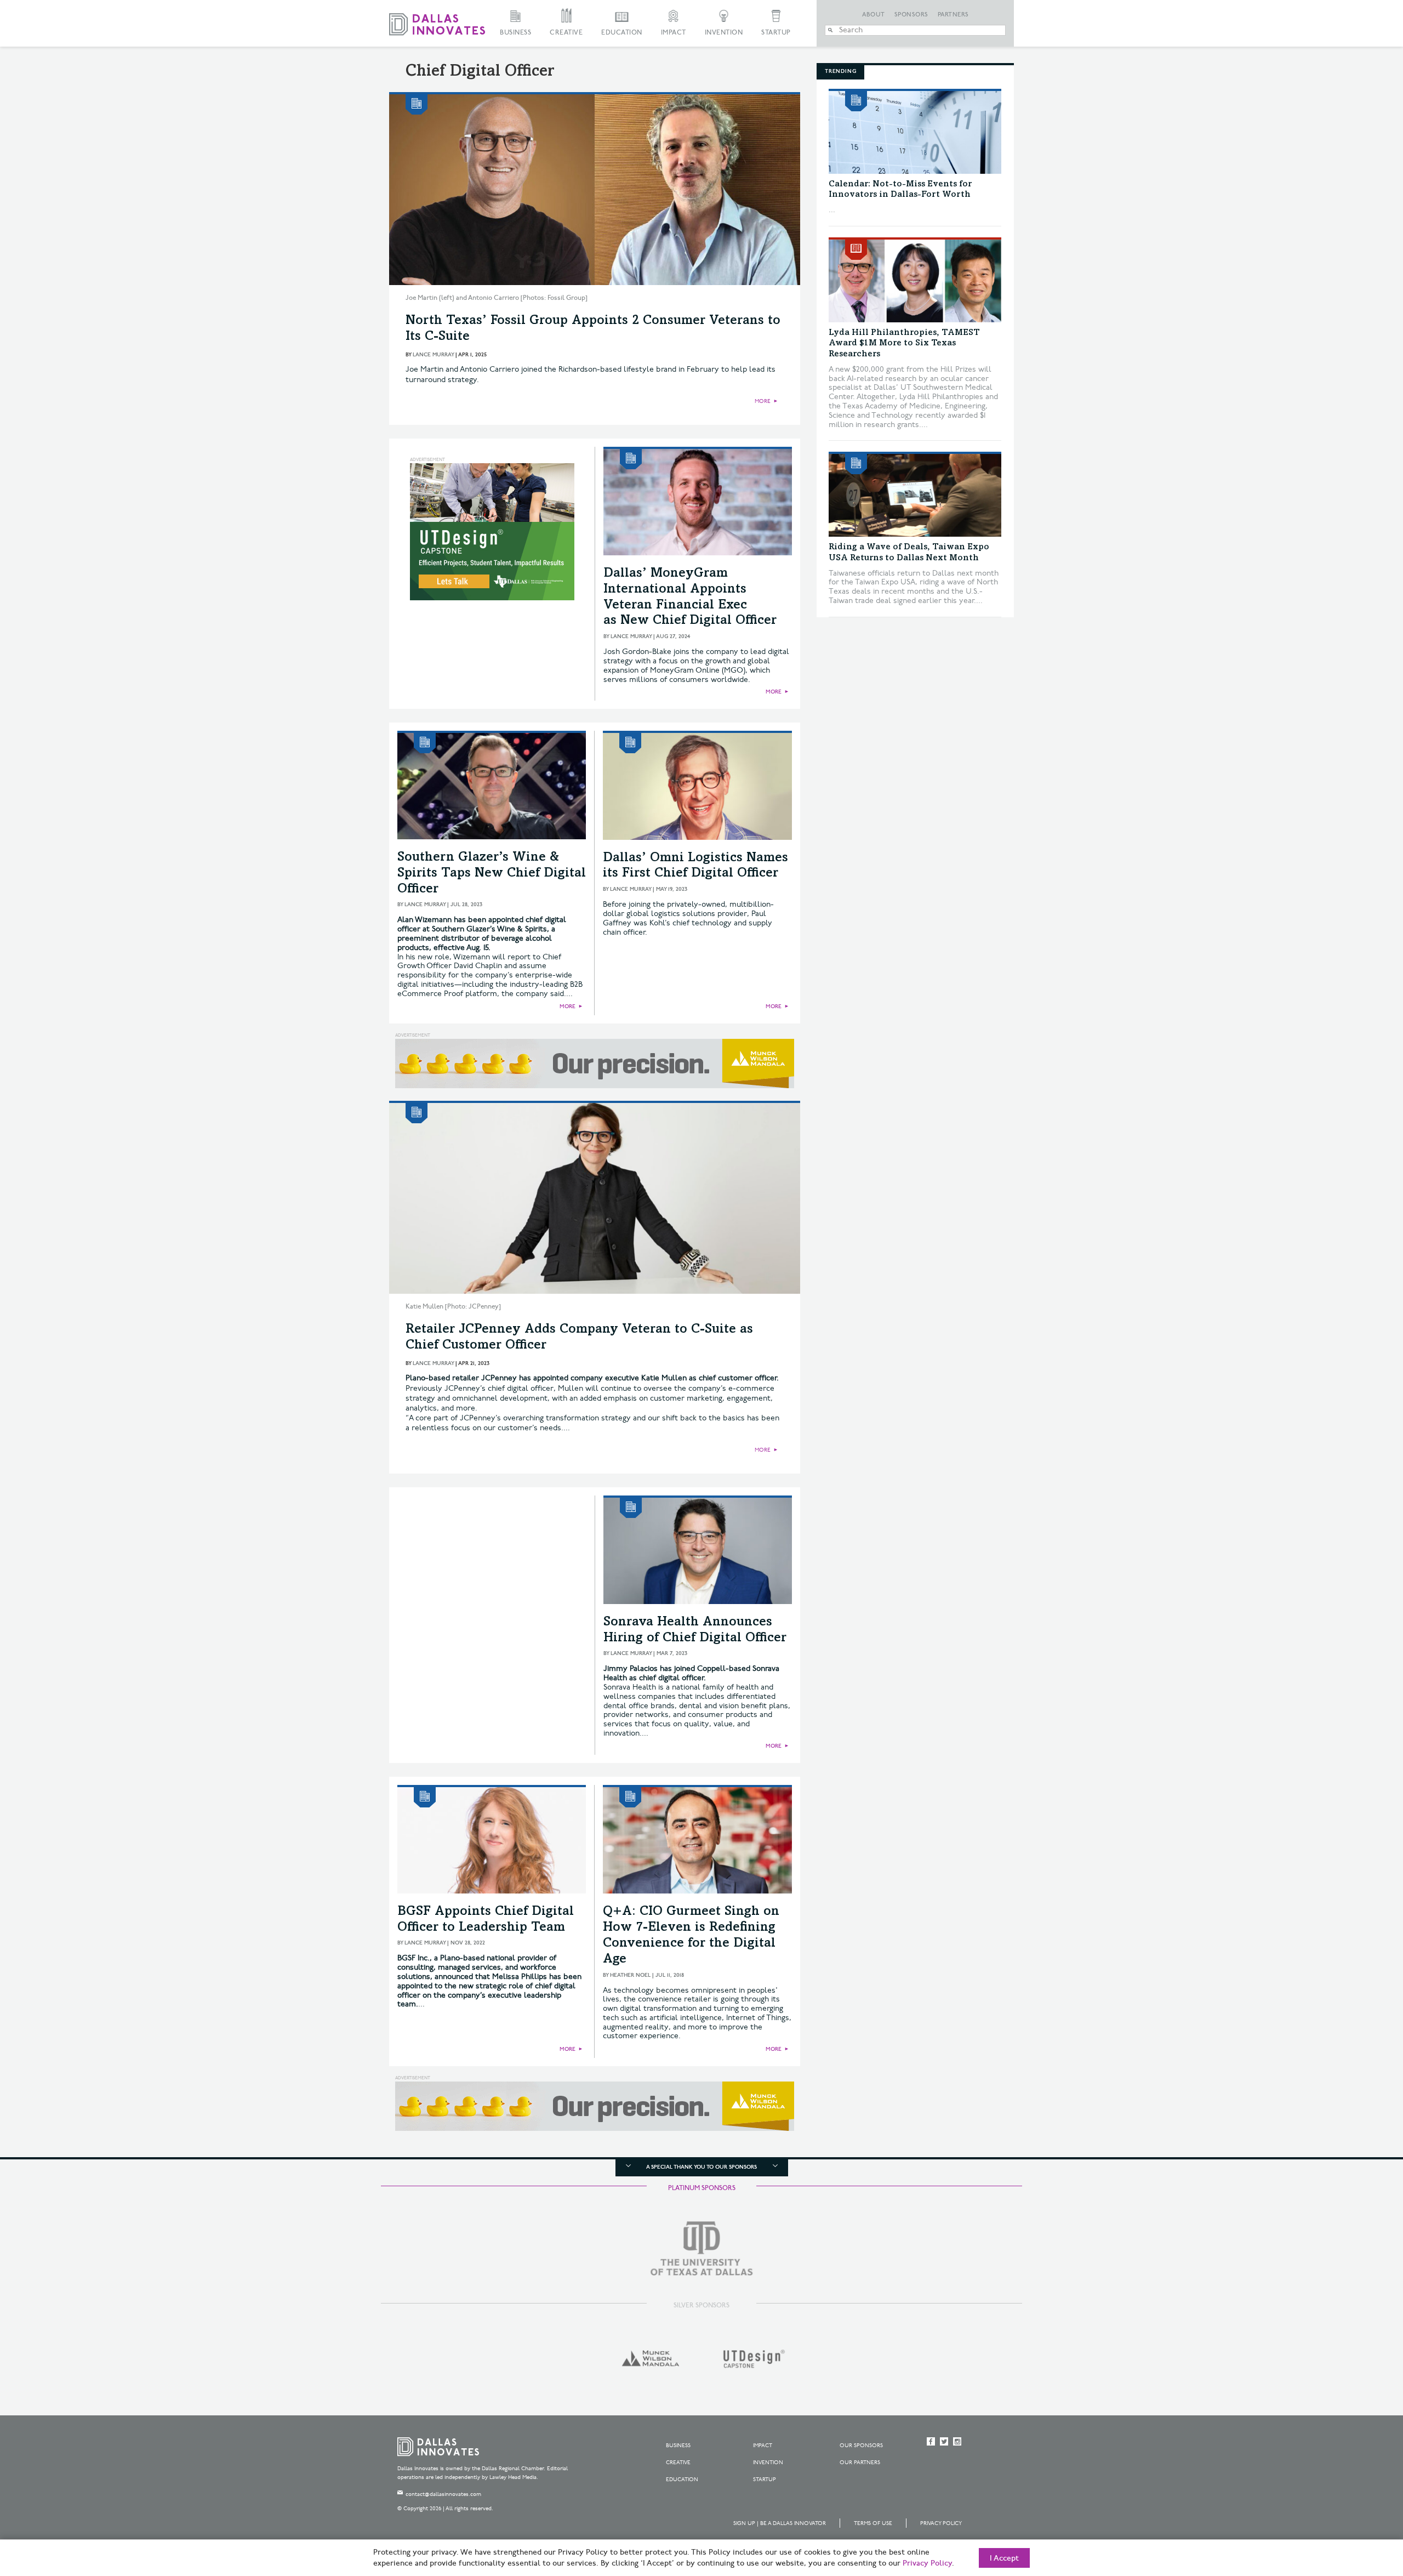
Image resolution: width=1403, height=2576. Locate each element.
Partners (953, 15)
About (874, 15)
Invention (724, 33)
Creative (566, 33)
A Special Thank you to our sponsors (701, 2167)
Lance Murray (433, 355)
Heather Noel (630, 1975)
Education (622, 33)
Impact (674, 33)
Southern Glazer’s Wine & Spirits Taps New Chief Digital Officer (492, 874)
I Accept (1004, 2558)
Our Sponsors (861, 2446)
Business (515, 33)
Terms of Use (873, 2523)
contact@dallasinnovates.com (443, 2494)
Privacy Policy (941, 2523)
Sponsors (911, 15)
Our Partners (860, 2463)
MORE (763, 401)
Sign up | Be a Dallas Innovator (780, 2523)
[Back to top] (1360, 2506)
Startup (776, 33)
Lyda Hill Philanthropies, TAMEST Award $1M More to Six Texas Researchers (904, 343)
